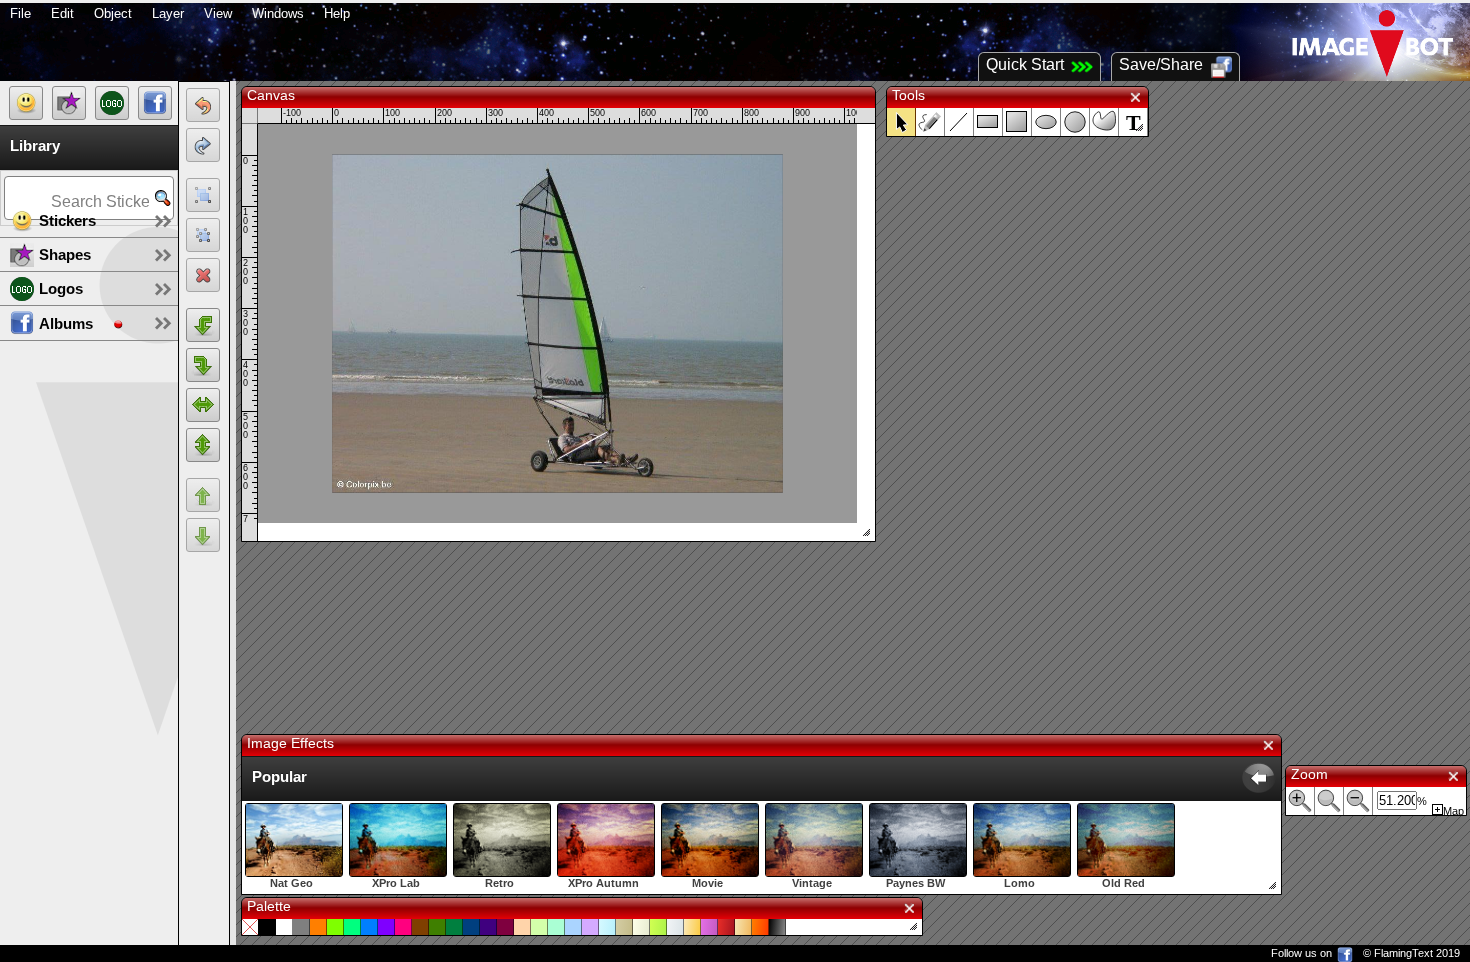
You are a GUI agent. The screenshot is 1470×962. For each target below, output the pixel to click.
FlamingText (1403, 953)
